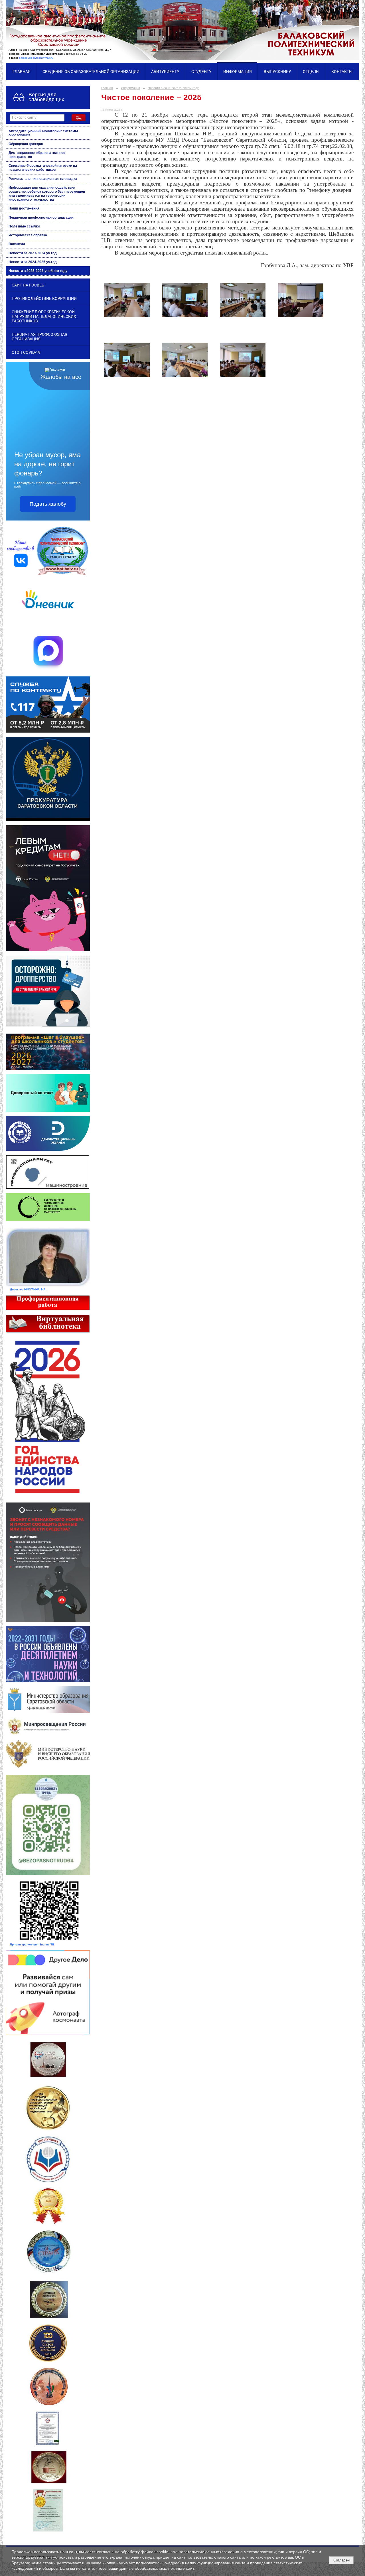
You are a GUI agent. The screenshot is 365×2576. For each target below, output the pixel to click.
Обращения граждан (26, 144)
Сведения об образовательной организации (91, 72)
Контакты (342, 72)
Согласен (341, 2560)
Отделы (311, 72)
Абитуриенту (165, 72)
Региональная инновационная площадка (43, 179)
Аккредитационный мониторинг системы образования (43, 133)
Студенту (201, 72)
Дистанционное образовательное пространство (37, 155)
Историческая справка (28, 235)
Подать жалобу (48, 504)
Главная (22, 72)
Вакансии (17, 244)
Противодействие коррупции (44, 298)
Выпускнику (277, 72)
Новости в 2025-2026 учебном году (38, 271)
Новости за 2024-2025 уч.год (33, 262)
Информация (238, 72)
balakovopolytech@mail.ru (36, 58)
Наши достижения (24, 208)
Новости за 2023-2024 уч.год (33, 253)
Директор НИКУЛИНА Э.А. (28, 1289)
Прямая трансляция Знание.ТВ (32, 1944)
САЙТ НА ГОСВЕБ (28, 285)
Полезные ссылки (24, 226)
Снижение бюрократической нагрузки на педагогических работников (43, 168)
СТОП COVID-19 (26, 352)
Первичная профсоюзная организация (41, 217)
